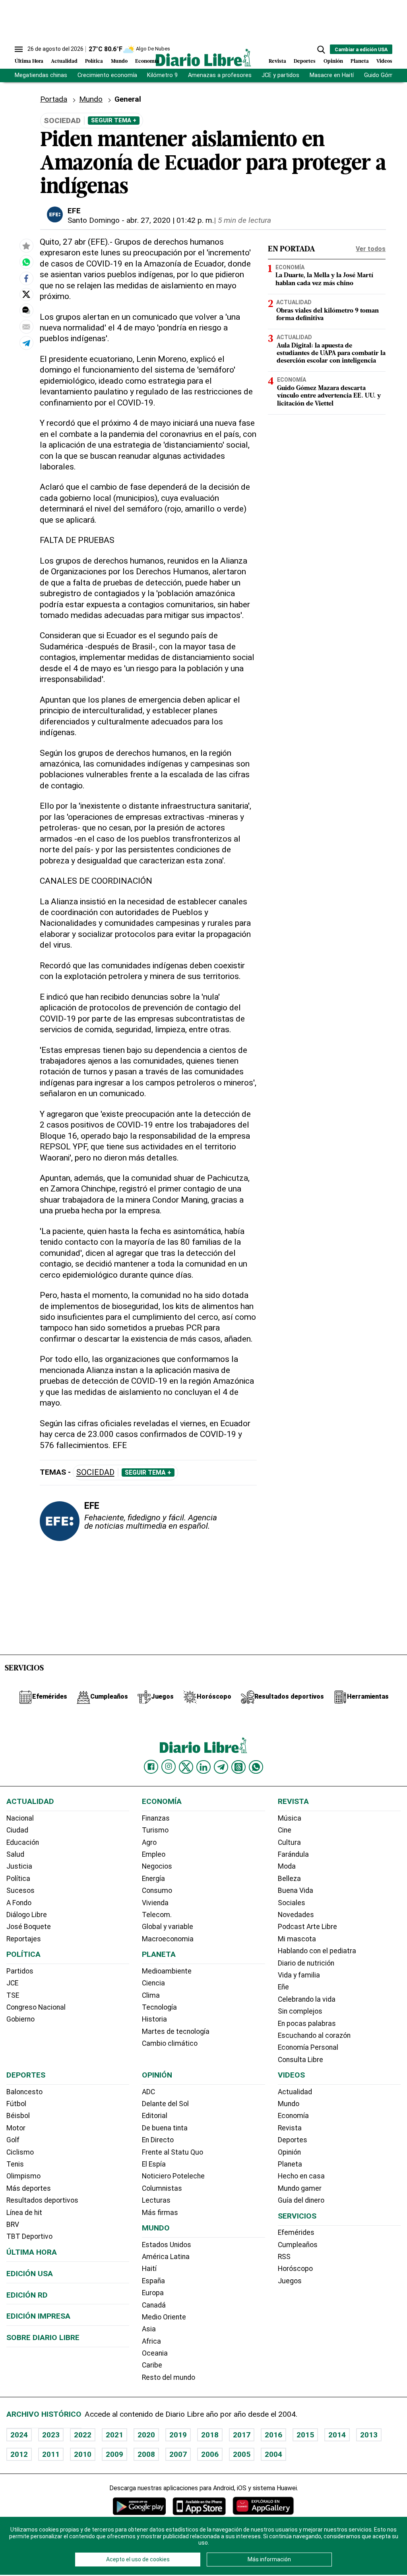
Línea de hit (24, 2213)
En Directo (158, 2140)
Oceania (155, 2353)
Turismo (155, 1830)
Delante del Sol (165, 2104)
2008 (146, 2454)
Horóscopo (295, 2269)
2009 (114, 2454)
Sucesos (20, 1890)
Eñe (283, 1987)
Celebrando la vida (307, 1999)
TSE (13, 1995)
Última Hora (29, 61)
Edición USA (30, 2274)
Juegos (290, 2281)
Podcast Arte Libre (307, 1927)
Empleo (154, 1854)
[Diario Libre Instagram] (169, 1767)
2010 (83, 2454)
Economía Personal (308, 2047)
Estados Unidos (167, 2245)
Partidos (20, 1971)
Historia (154, 2019)
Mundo (119, 61)
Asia (149, 2329)
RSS (284, 2257)
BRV (13, 2225)
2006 (210, 2454)
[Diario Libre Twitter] (186, 1767)
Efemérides (296, 2232)
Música (290, 1818)
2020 (146, 2435)
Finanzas (156, 1818)
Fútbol (16, 2104)
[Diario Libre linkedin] (203, 1767)
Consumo (157, 1890)
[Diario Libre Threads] (238, 1767)
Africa (151, 2341)
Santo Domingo (94, 220)
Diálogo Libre (27, 1915)
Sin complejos (300, 2011)
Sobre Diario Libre (43, 2338)
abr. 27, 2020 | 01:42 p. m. (170, 220)
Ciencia (153, 1983)
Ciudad (17, 1830)
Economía (147, 61)
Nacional (20, 1818)
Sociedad (95, 1472)
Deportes (305, 61)
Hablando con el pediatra (317, 1951)
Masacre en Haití (332, 75)
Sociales (292, 1903)
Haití (149, 2269)
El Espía (154, 2164)
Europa (153, 2293)
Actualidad (64, 61)
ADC (148, 2092)
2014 (337, 2435)
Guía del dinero (301, 2200)
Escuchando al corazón (314, 2035)
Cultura (289, 1842)
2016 (273, 2435)
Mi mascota (297, 1939)
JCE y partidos (280, 75)
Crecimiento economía (107, 75)
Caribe (152, 2365)
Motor (16, 2128)
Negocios (157, 1866)
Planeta (360, 61)
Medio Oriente (164, 2317)
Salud (15, 1854)
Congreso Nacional (36, 2007)
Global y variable (168, 1927)
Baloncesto (24, 2092)
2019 (178, 2435)
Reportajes (24, 1939)
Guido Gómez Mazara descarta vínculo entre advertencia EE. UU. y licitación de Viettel (329, 396)
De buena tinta (165, 2128)
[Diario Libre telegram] (221, 1767)
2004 (273, 2454)
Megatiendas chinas (41, 75)
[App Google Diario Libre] (140, 2506)
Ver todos (371, 249)
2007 (178, 2454)
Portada (54, 99)
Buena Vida (296, 1890)
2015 (305, 2435)
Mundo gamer (300, 2188)
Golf (13, 2140)
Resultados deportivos (42, 2200)
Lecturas (156, 2200)
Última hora (32, 2252)
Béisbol (18, 2116)
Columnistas (162, 2188)
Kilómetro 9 (162, 75)
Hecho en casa (301, 2176)
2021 (114, 2435)
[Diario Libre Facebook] (151, 1767)
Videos (384, 61)
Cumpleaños (298, 2245)
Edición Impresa (38, 2316)
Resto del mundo (169, 2377)
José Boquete (29, 1927)
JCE (12, 1983)
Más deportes (29, 2188)
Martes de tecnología (176, 2031)
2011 (51, 2454)
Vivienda (155, 1903)
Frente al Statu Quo (172, 2152)
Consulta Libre (300, 2060)
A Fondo (19, 1903)
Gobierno (20, 2019)
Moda (287, 1866)
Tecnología (159, 2007)
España (153, 2281)
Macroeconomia (168, 1939)
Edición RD (27, 2295)
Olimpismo (23, 2176)
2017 (242, 2435)
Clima (151, 1995)
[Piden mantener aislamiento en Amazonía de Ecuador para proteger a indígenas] (26, 262)
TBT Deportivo (29, 2236)
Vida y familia (299, 1975)
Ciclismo (20, 2152)
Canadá (154, 2305)
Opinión (333, 61)
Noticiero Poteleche (173, 2176)
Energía (153, 1879)
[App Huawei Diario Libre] (263, 2506)
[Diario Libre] (203, 57)
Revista (277, 61)
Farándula (293, 1854)
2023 (51, 2435)
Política (94, 61)
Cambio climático (170, 2043)
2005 (242, 2454)
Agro (149, 1842)
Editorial (155, 2116)
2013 (369, 2435)
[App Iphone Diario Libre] (199, 2506)
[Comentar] (26, 310)
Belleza (289, 1879)
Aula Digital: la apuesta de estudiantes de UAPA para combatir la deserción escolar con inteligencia (331, 353)
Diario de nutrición (306, 1963)
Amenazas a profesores (220, 75)
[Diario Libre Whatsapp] (256, 1767)
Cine (285, 1830)
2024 (19, 2435)
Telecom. (157, 1915)
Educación (23, 1842)
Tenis (15, 2164)
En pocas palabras (307, 2024)
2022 (83, 2435)
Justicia (19, 1866)
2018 (210, 2435)
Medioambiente (167, 1971)
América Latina (166, 2257)
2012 (19, 2454)
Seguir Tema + (114, 120)
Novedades (296, 1915)
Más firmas (160, 2213)
